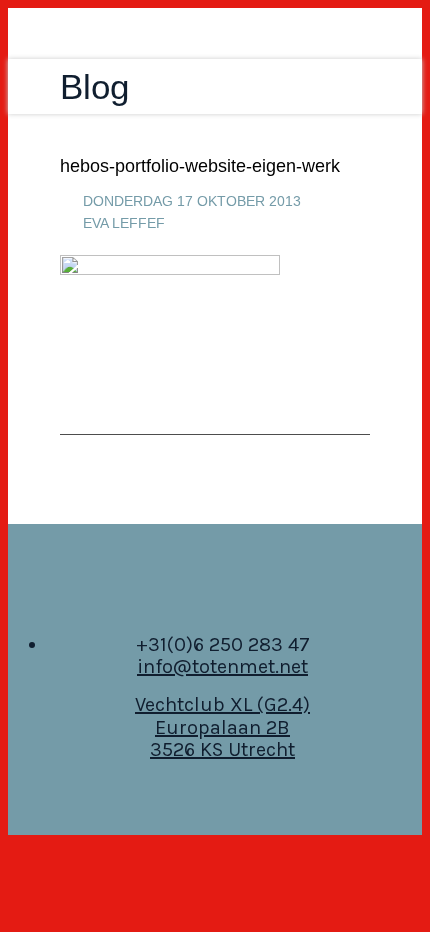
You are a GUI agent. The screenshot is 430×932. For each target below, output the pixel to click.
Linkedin (215, 590)
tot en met (191, 33)
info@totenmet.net (222, 667)
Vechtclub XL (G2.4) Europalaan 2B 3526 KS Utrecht (222, 727)
